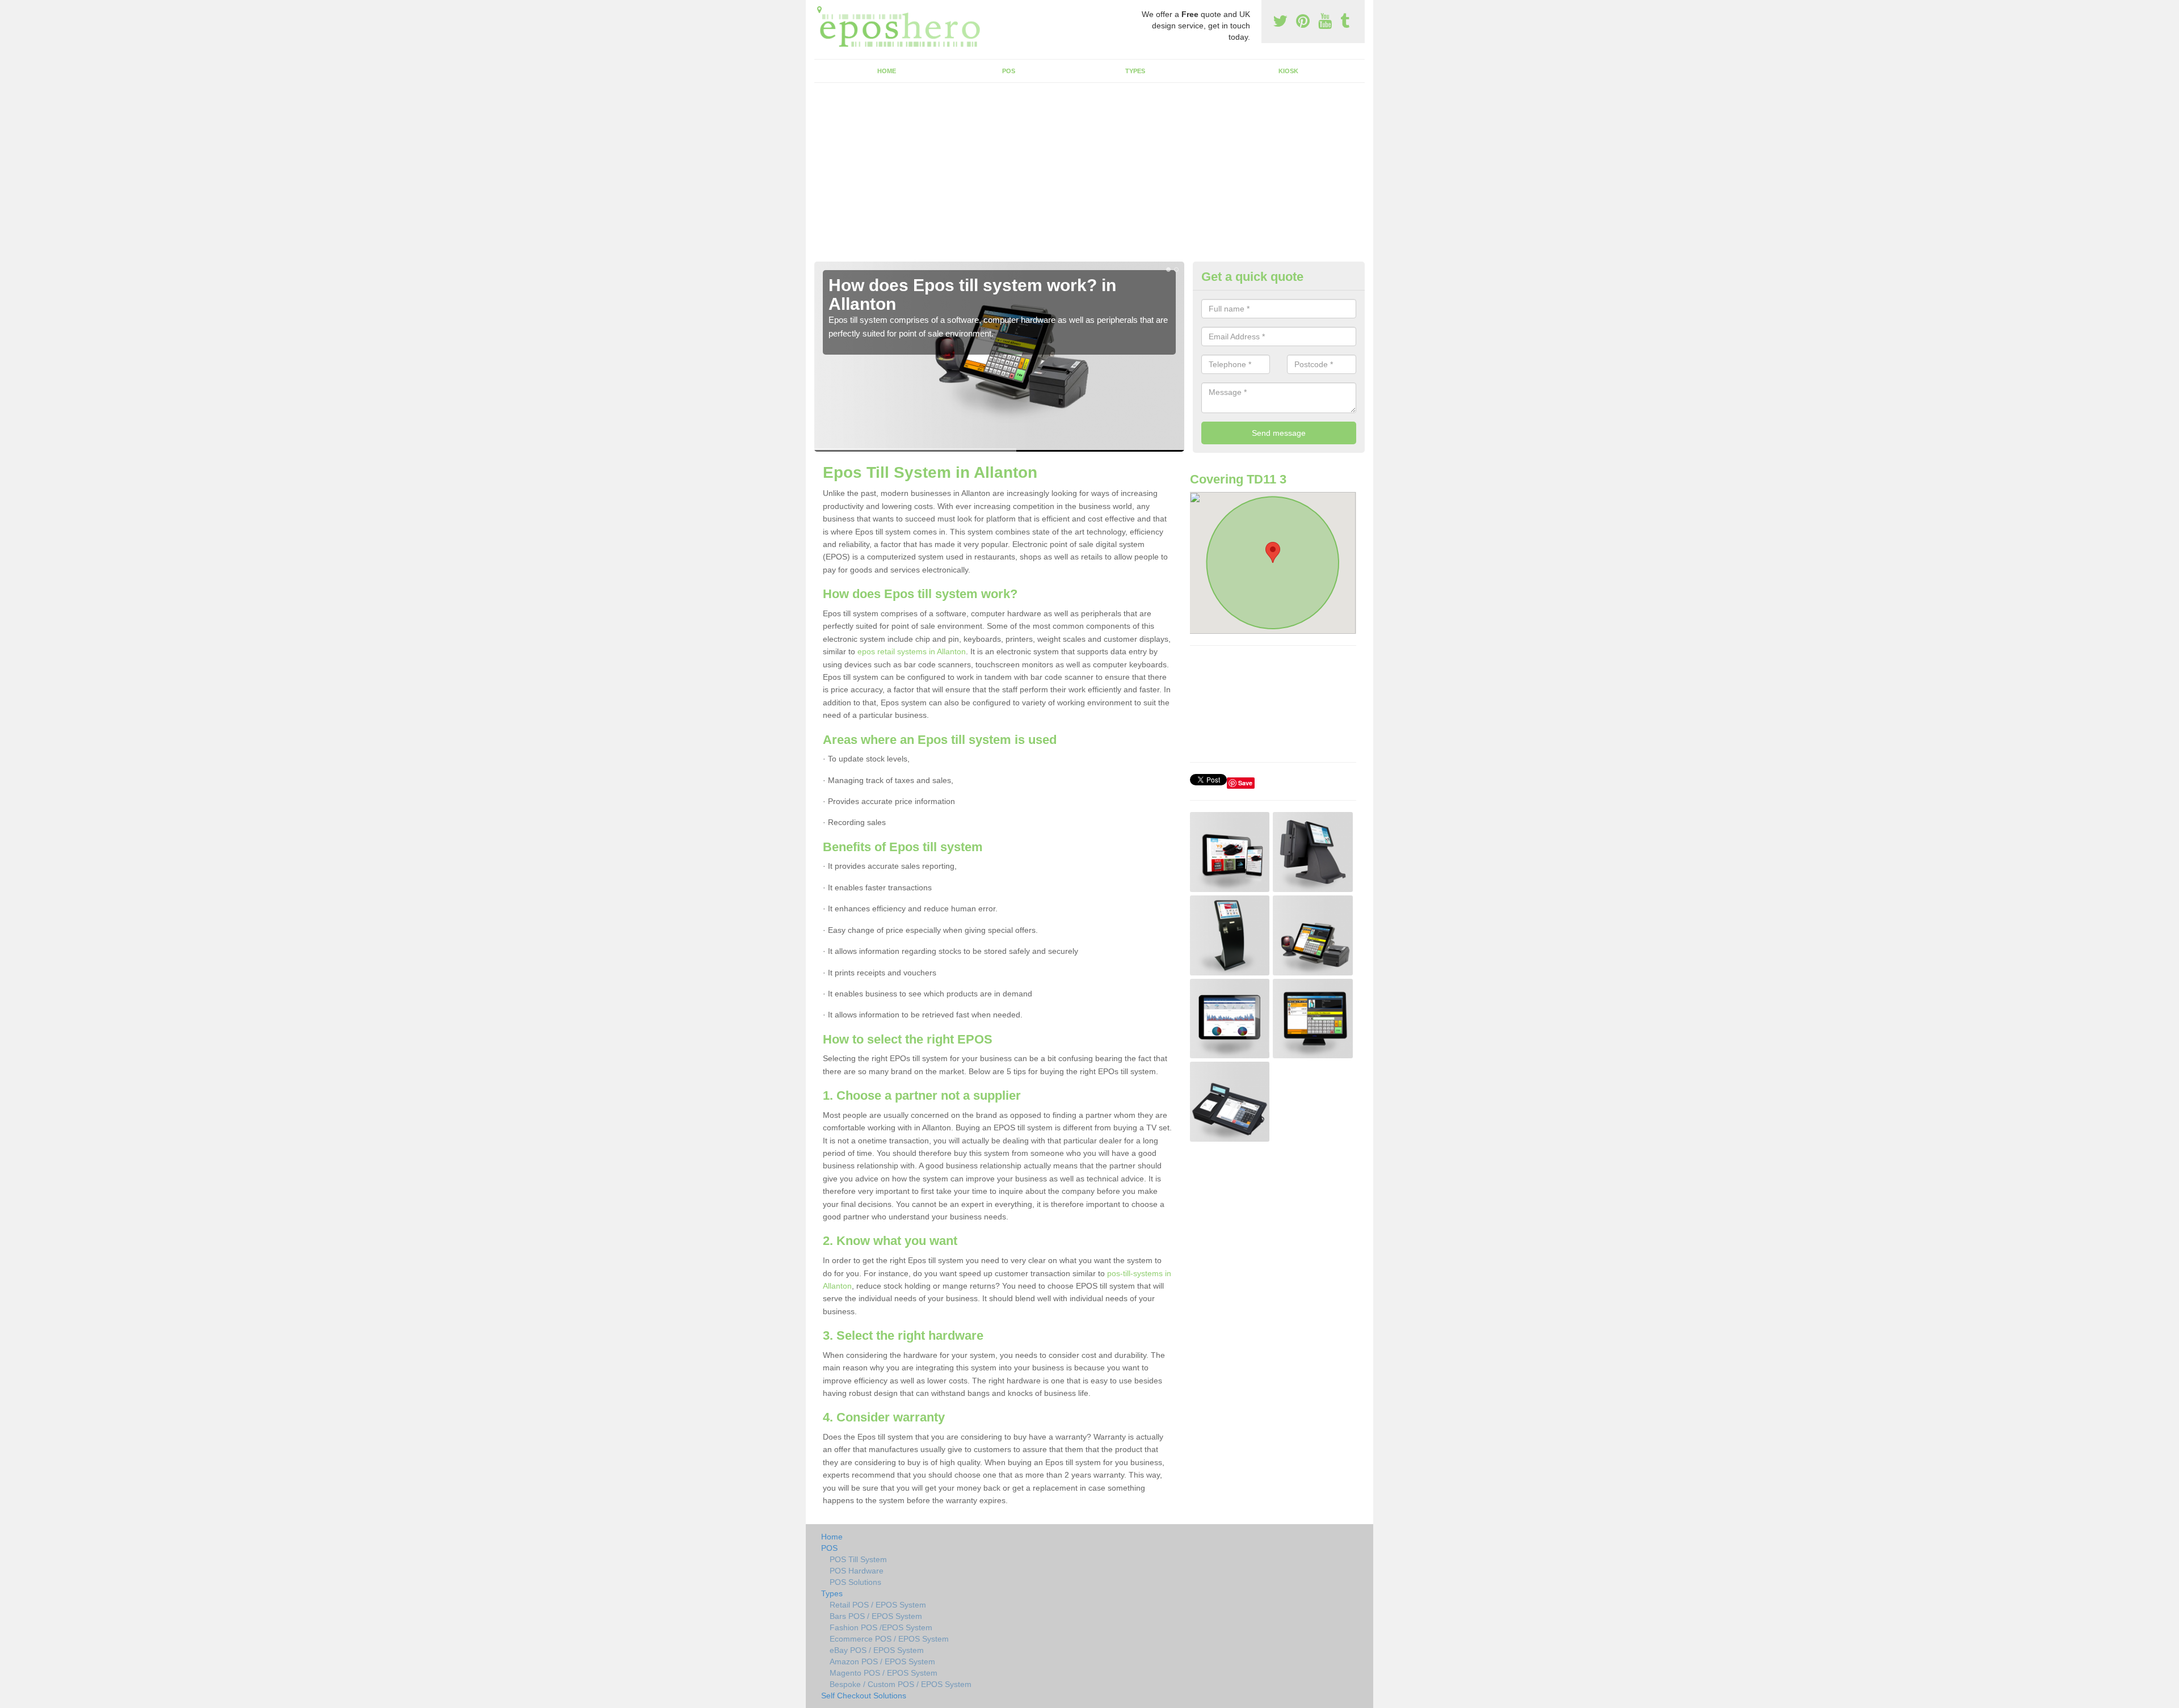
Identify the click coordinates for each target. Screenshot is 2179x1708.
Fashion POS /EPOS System (881, 1627)
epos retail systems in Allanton (912, 651)
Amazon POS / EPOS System (882, 1661)
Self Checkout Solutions (864, 1696)
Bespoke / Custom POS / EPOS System (901, 1684)
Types (1135, 71)
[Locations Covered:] (819, 10)
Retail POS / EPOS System (878, 1605)
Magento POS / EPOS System (884, 1673)
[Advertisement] (1089, 176)
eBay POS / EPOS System (877, 1650)
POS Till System (858, 1559)
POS (1009, 71)
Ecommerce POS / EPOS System (889, 1639)
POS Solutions (855, 1582)
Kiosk (1288, 71)
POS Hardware (857, 1571)
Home (887, 71)
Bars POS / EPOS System (876, 1616)
